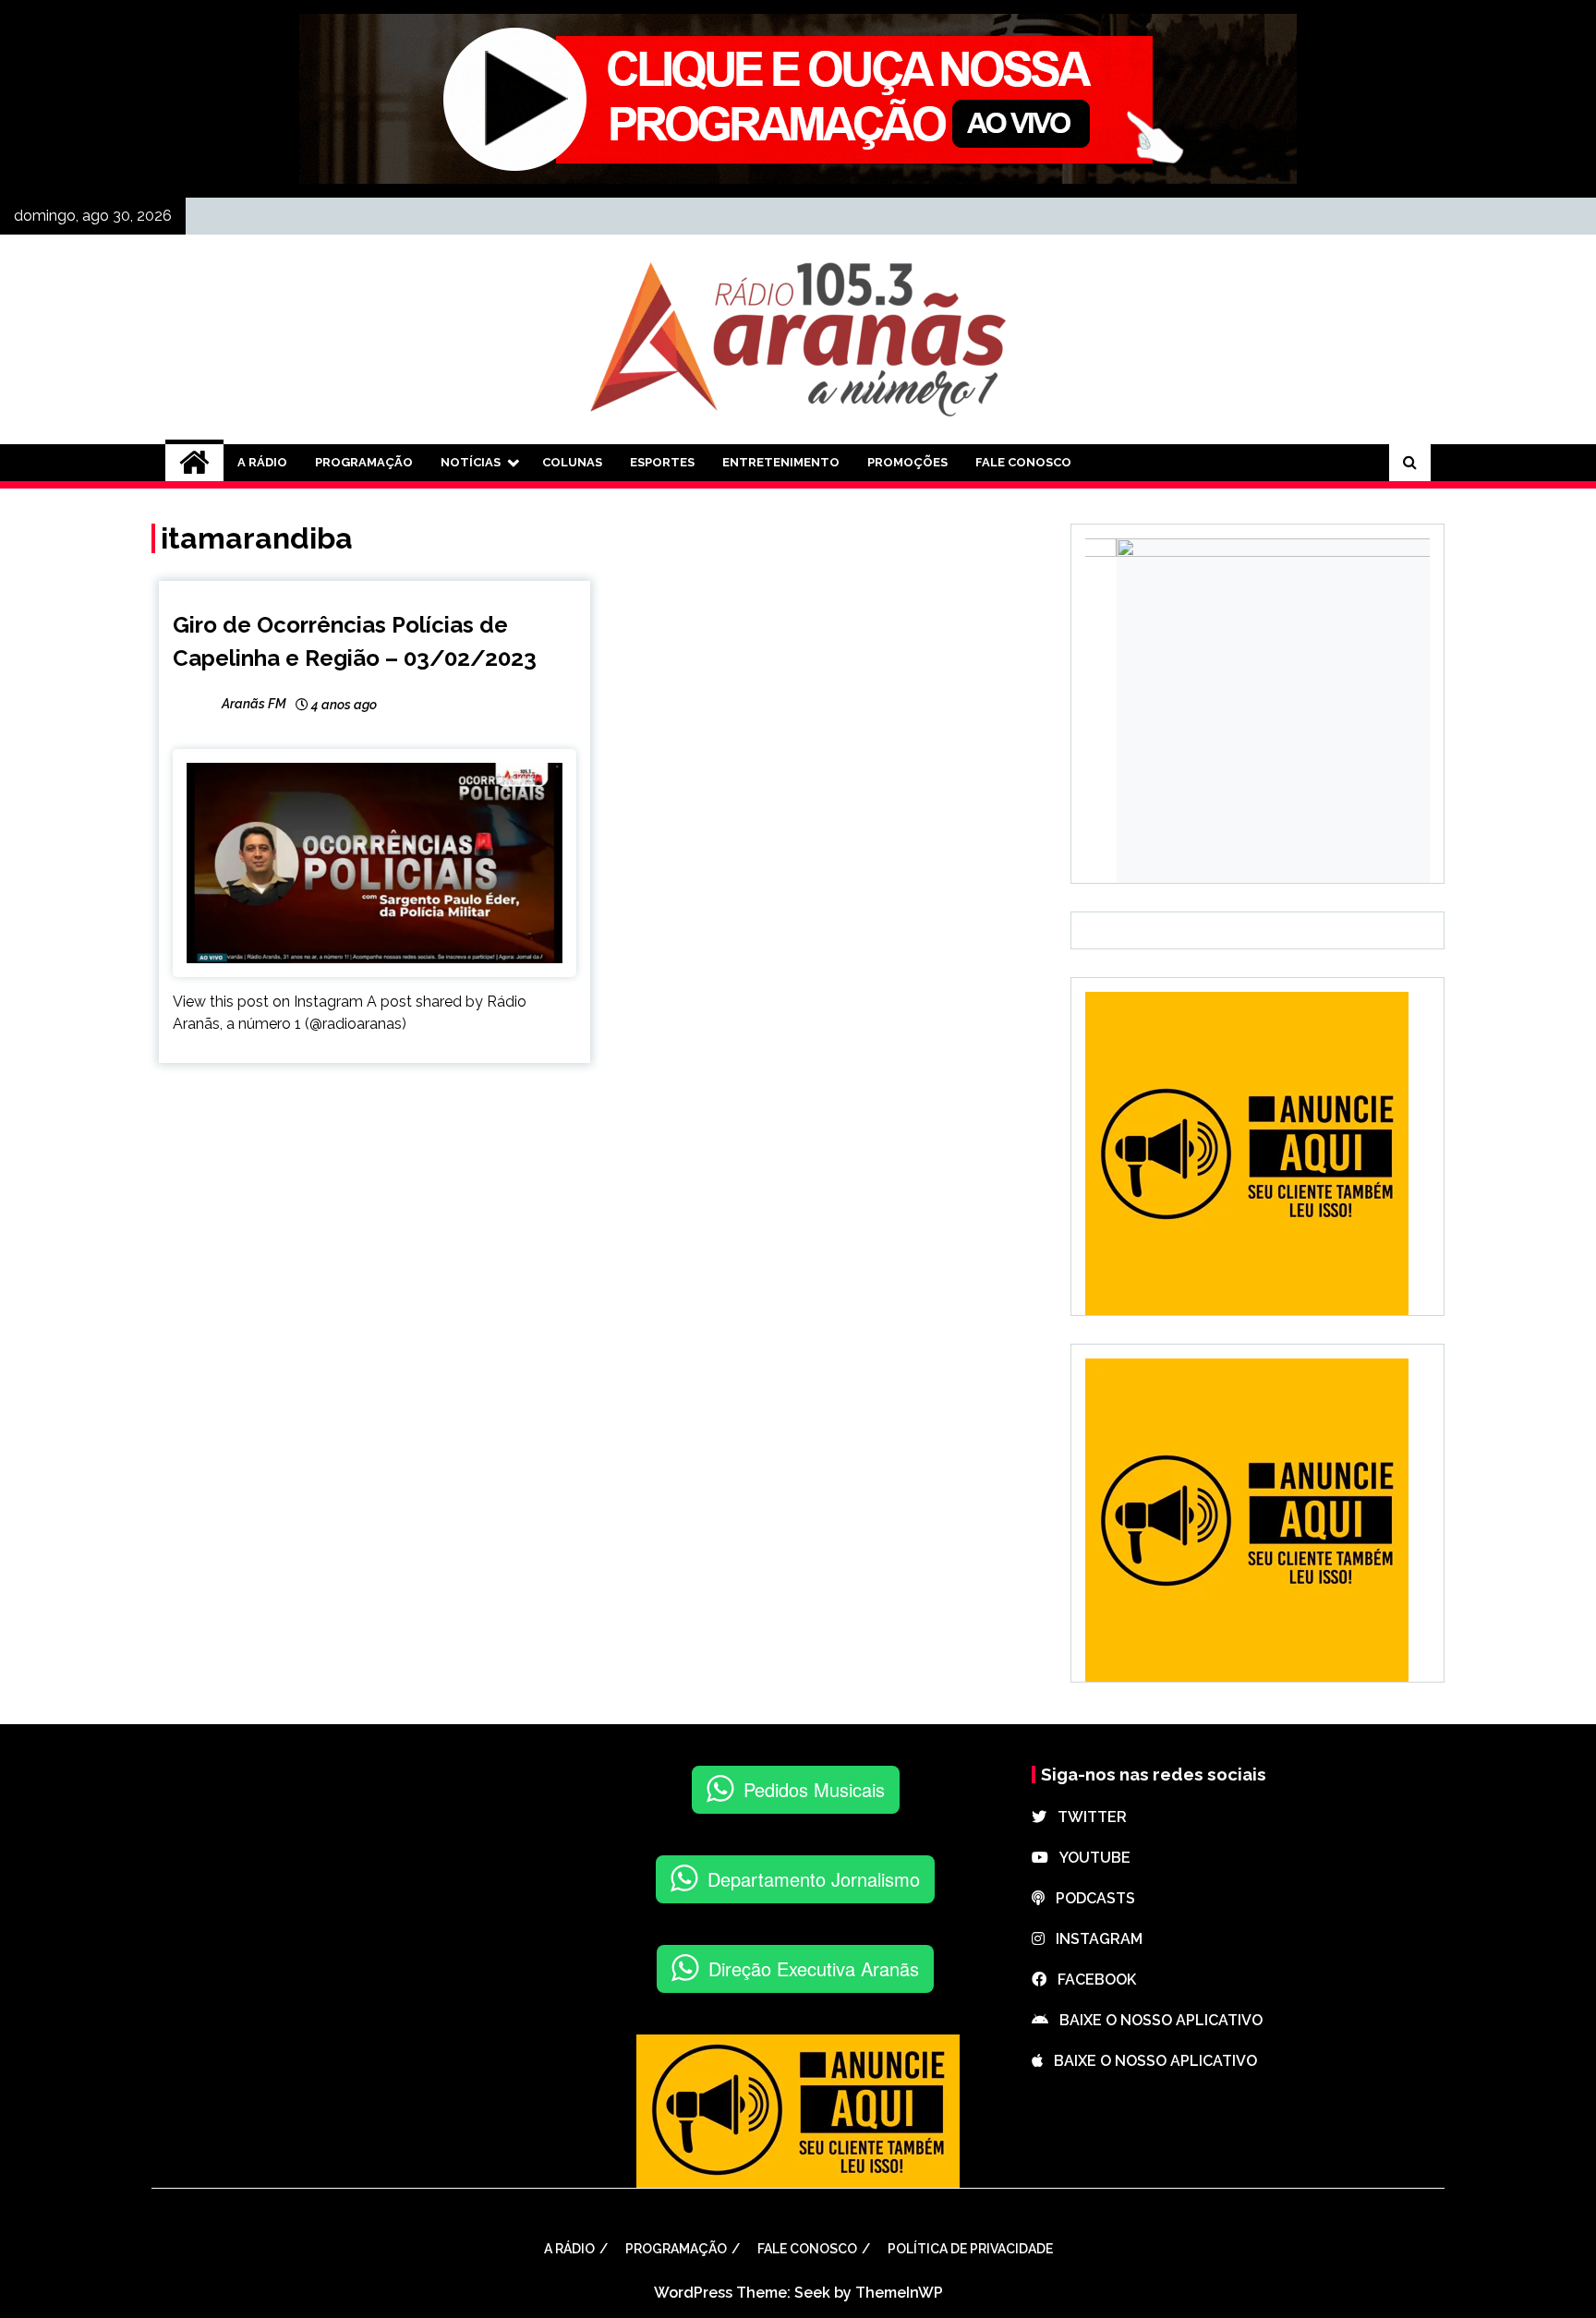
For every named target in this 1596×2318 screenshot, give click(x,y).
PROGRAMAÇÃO (364, 462)
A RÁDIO (262, 462)
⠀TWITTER (1087, 1817)
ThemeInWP (899, 2293)
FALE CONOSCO (1023, 462)
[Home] (194, 463)
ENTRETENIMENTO (781, 462)
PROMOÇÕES (907, 462)
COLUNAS (572, 462)
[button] (196, 1959)
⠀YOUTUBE (1089, 1858)
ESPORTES (662, 462)
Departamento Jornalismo (814, 1879)
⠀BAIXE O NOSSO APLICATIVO (1155, 2020)
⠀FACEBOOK (1091, 1980)
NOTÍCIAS (471, 462)
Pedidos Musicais (814, 1789)
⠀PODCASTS (1090, 1898)
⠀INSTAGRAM (1094, 1939)
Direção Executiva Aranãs (814, 1968)
